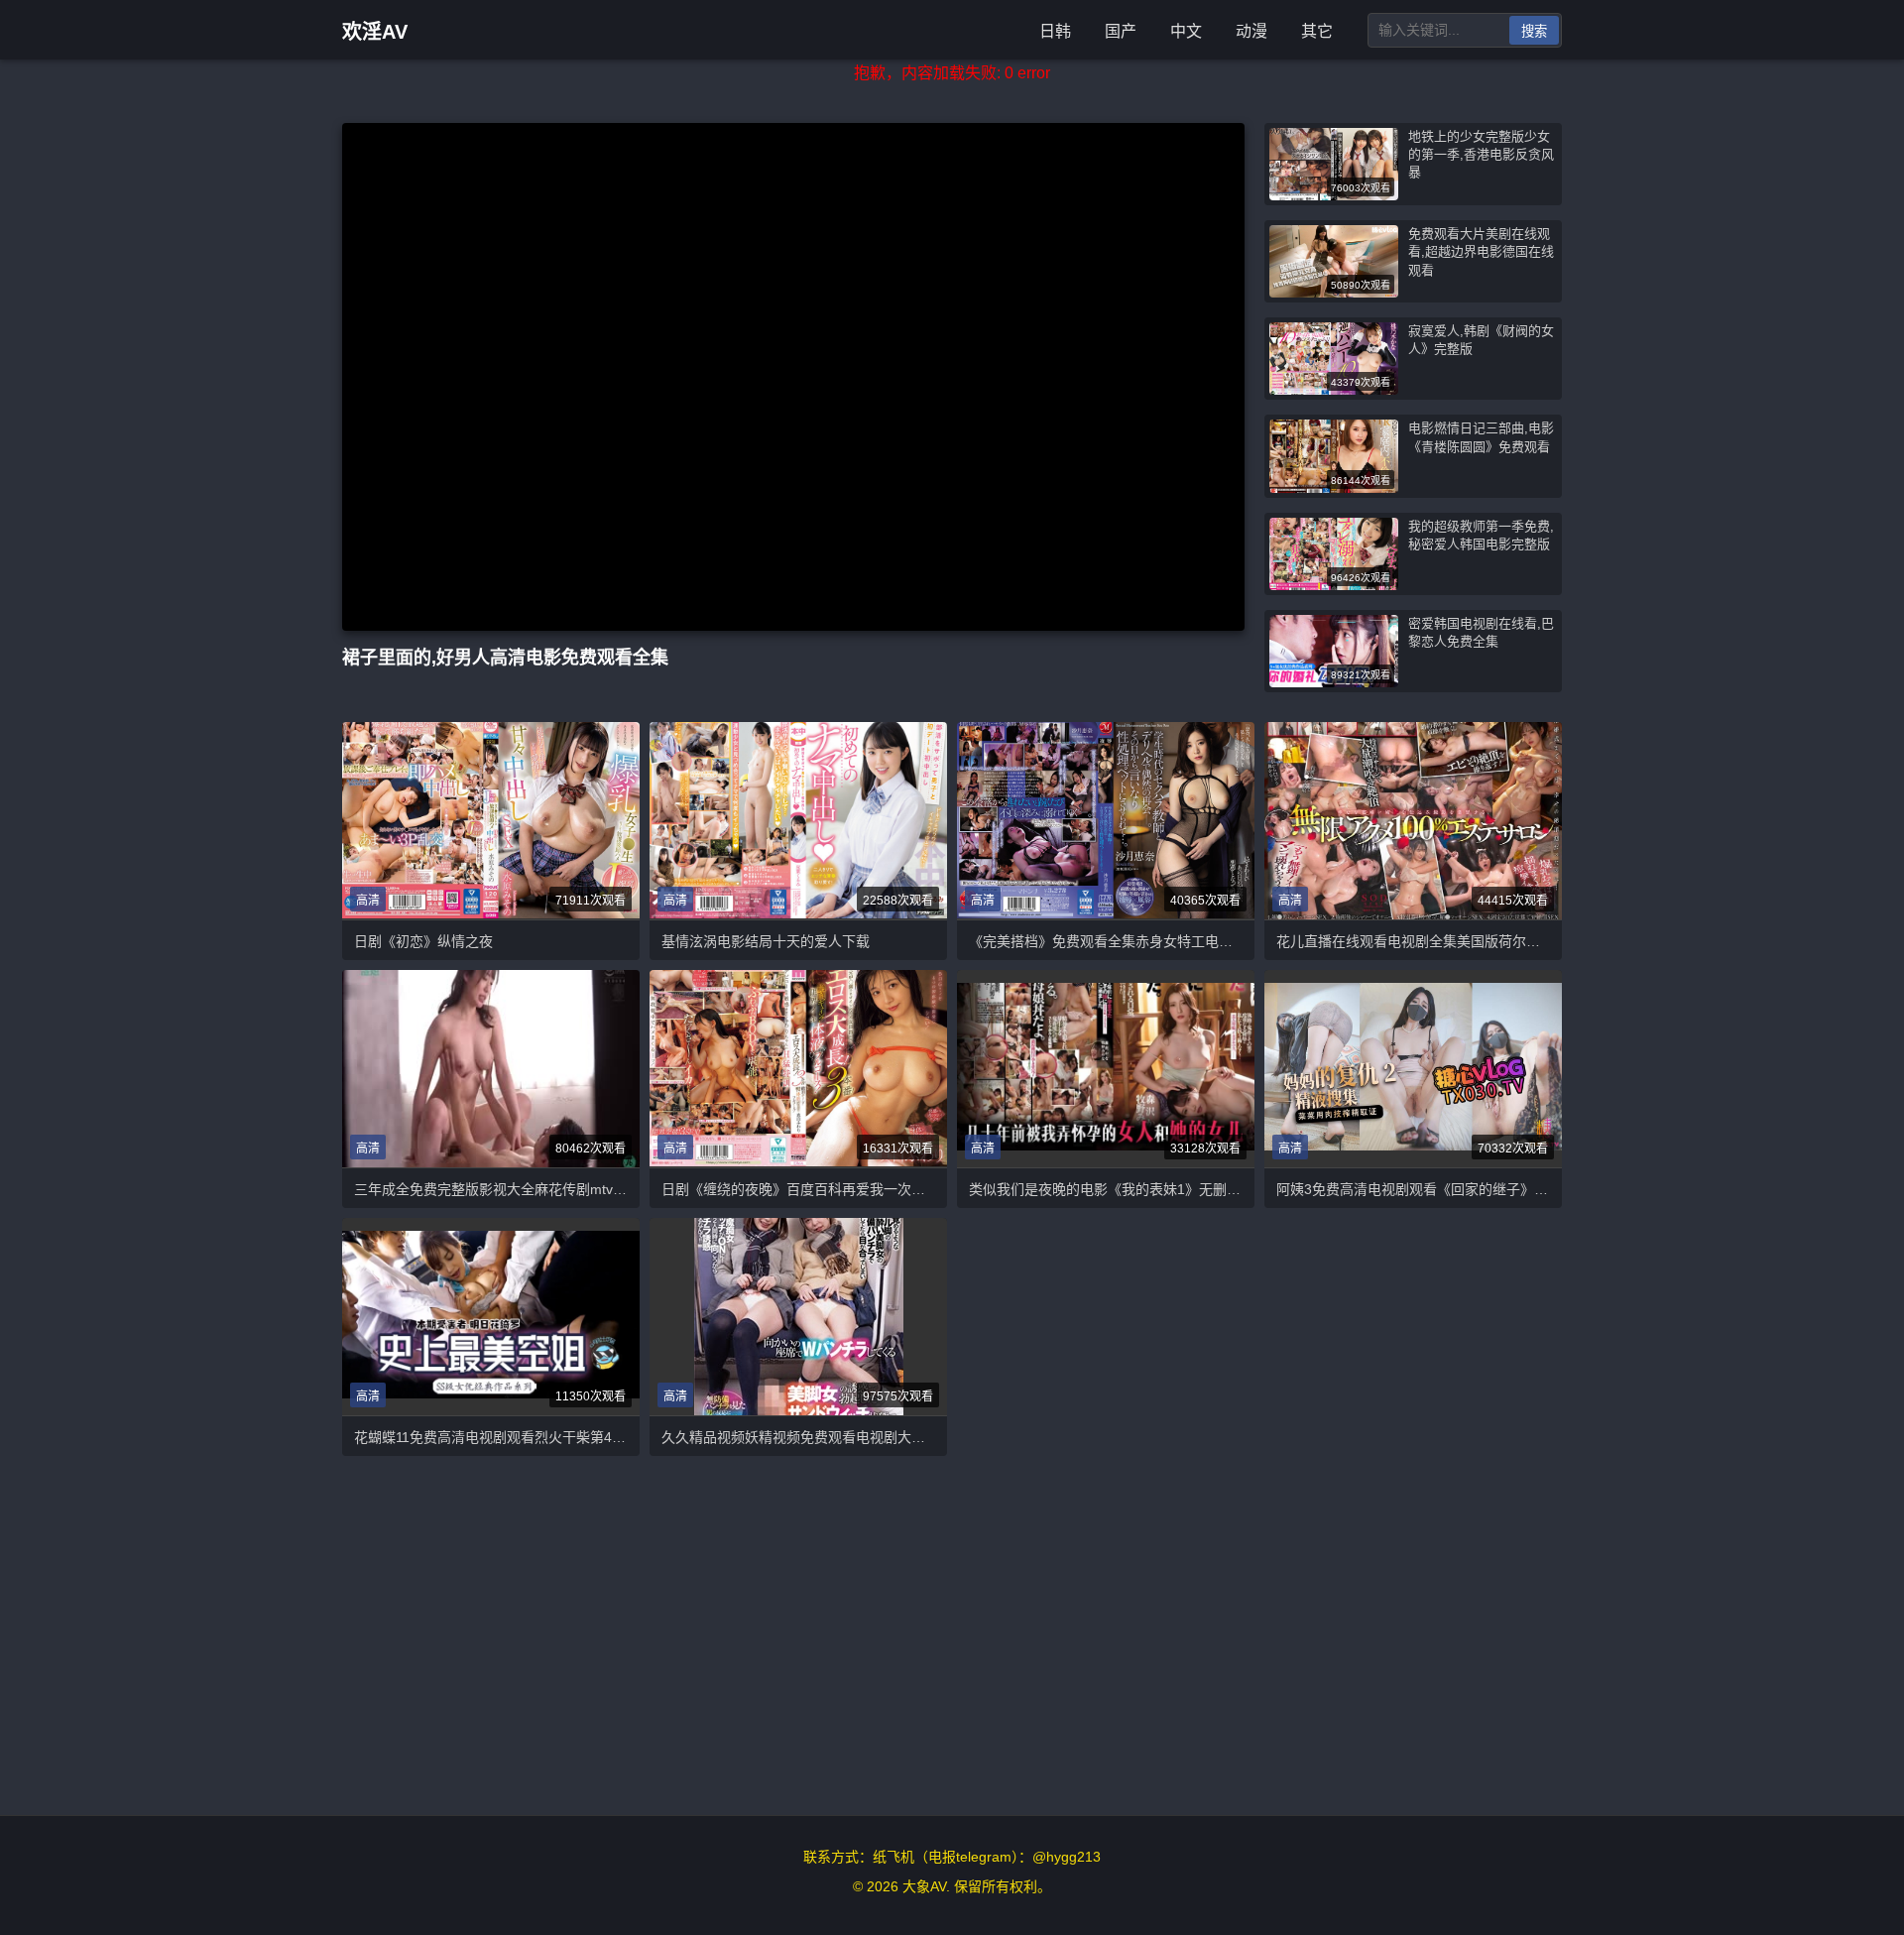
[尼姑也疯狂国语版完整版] (491, 1317)
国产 (1121, 31)
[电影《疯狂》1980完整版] (798, 820)
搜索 (1534, 31)
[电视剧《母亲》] (1413, 820)
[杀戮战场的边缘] (798, 1068)
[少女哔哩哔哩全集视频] (1106, 820)
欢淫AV (375, 32)
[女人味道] (1106, 1069)
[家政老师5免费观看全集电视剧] (1413, 1069)
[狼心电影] (491, 820)
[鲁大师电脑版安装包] (799, 1316)
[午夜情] (491, 1069)
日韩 (1055, 31)
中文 (1186, 31)
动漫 (1251, 31)
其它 (1317, 31)
